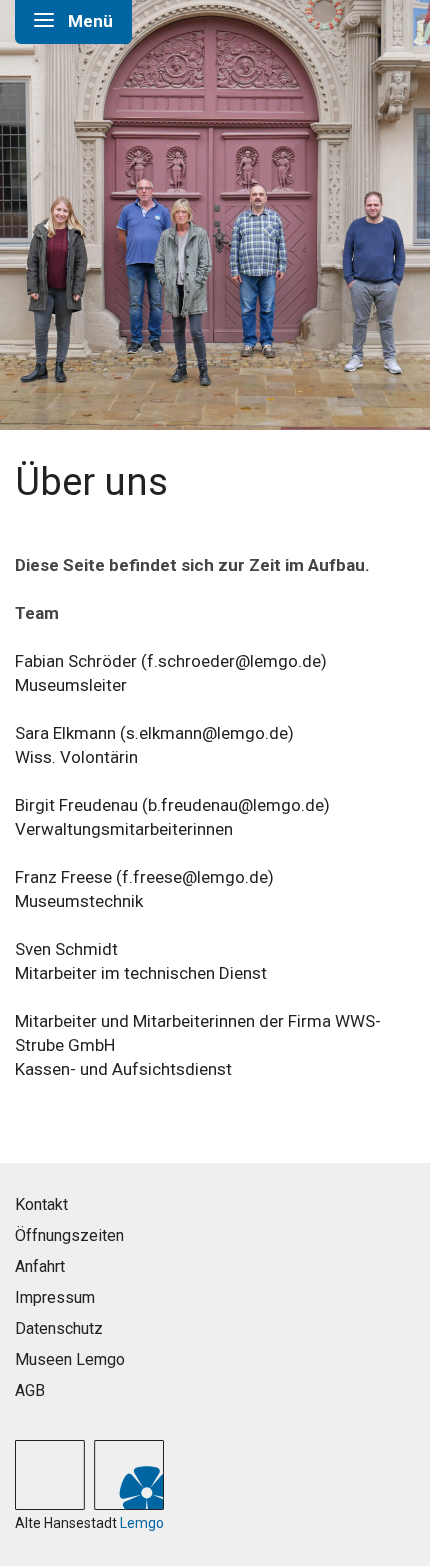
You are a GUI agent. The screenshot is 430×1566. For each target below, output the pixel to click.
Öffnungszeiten (69, 1235)
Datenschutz (59, 1328)
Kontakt (41, 1204)
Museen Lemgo (70, 1359)
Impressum (55, 1297)
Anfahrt (40, 1266)
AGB (30, 1390)
